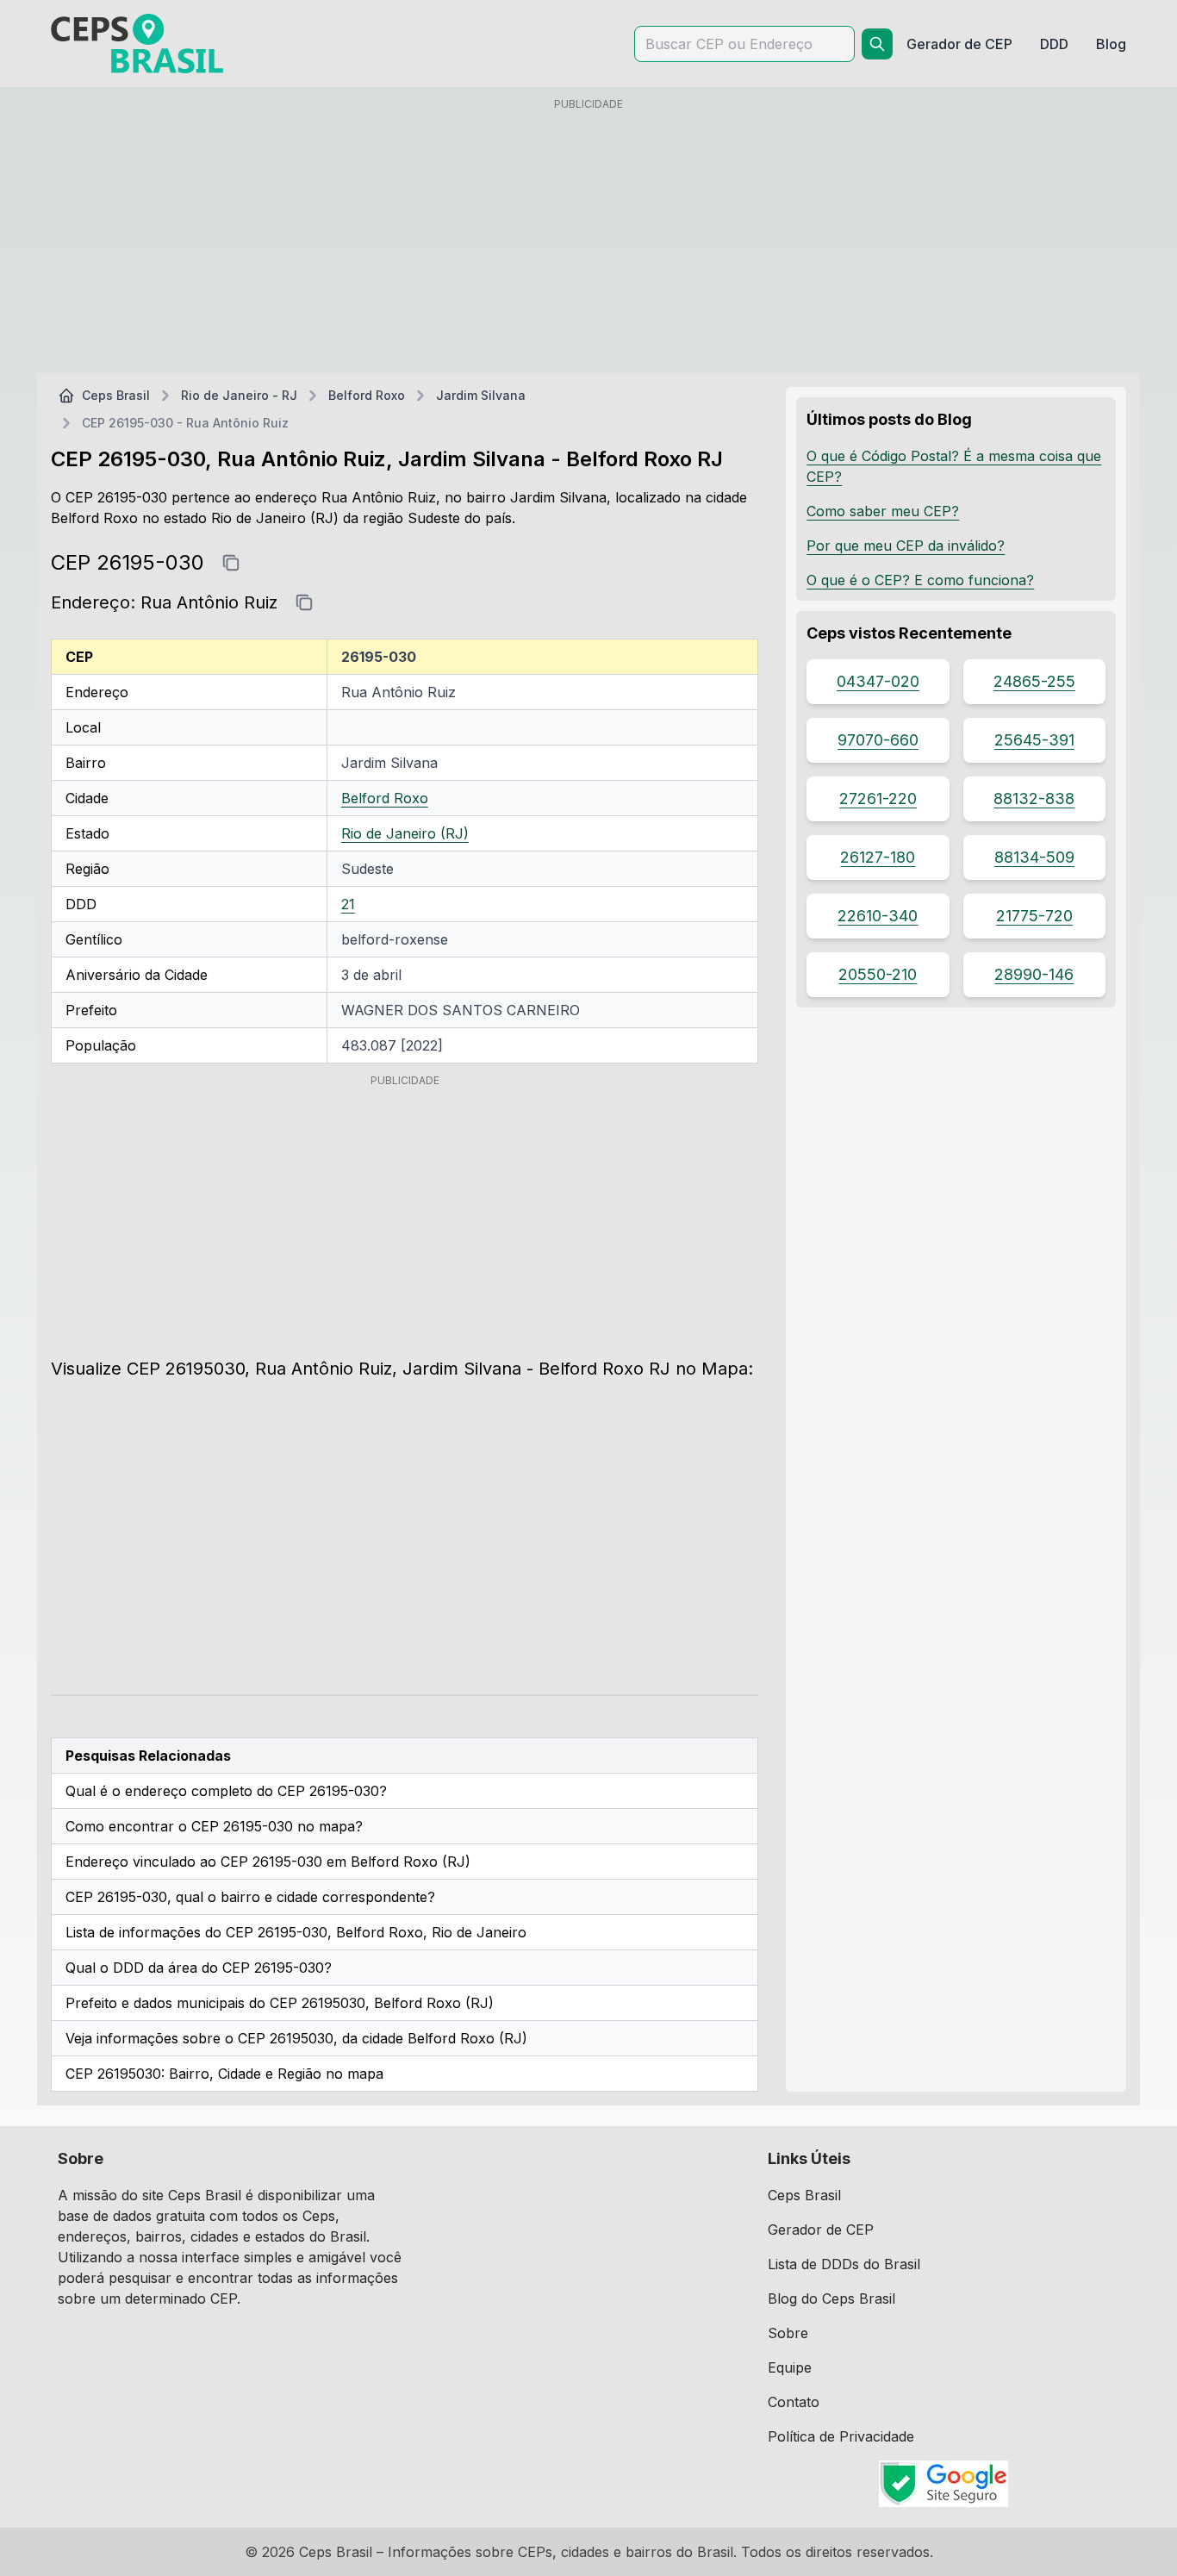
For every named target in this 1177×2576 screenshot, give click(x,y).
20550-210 (878, 974)
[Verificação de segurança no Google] (943, 2484)
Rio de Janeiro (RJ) (405, 833)
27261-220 (878, 798)
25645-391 (1034, 740)
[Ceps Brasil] (137, 44)
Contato (794, 2402)
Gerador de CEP (821, 2230)
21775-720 (1034, 916)
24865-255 (1034, 681)
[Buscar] (877, 44)
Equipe (790, 2367)
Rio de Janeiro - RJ (239, 395)
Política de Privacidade (841, 2436)
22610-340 (878, 916)
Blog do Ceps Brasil (831, 2298)
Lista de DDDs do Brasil (844, 2264)
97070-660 (878, 740)
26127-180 (878, 857)
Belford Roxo (367, 395)
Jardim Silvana (481, 395)
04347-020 (878, 681)
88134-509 (1034, 857)
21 (348, 904)
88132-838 (1034, 798)
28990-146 (1034, 974)
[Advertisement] (588, 239)
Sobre (788, 2333)
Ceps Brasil (116, 395)
